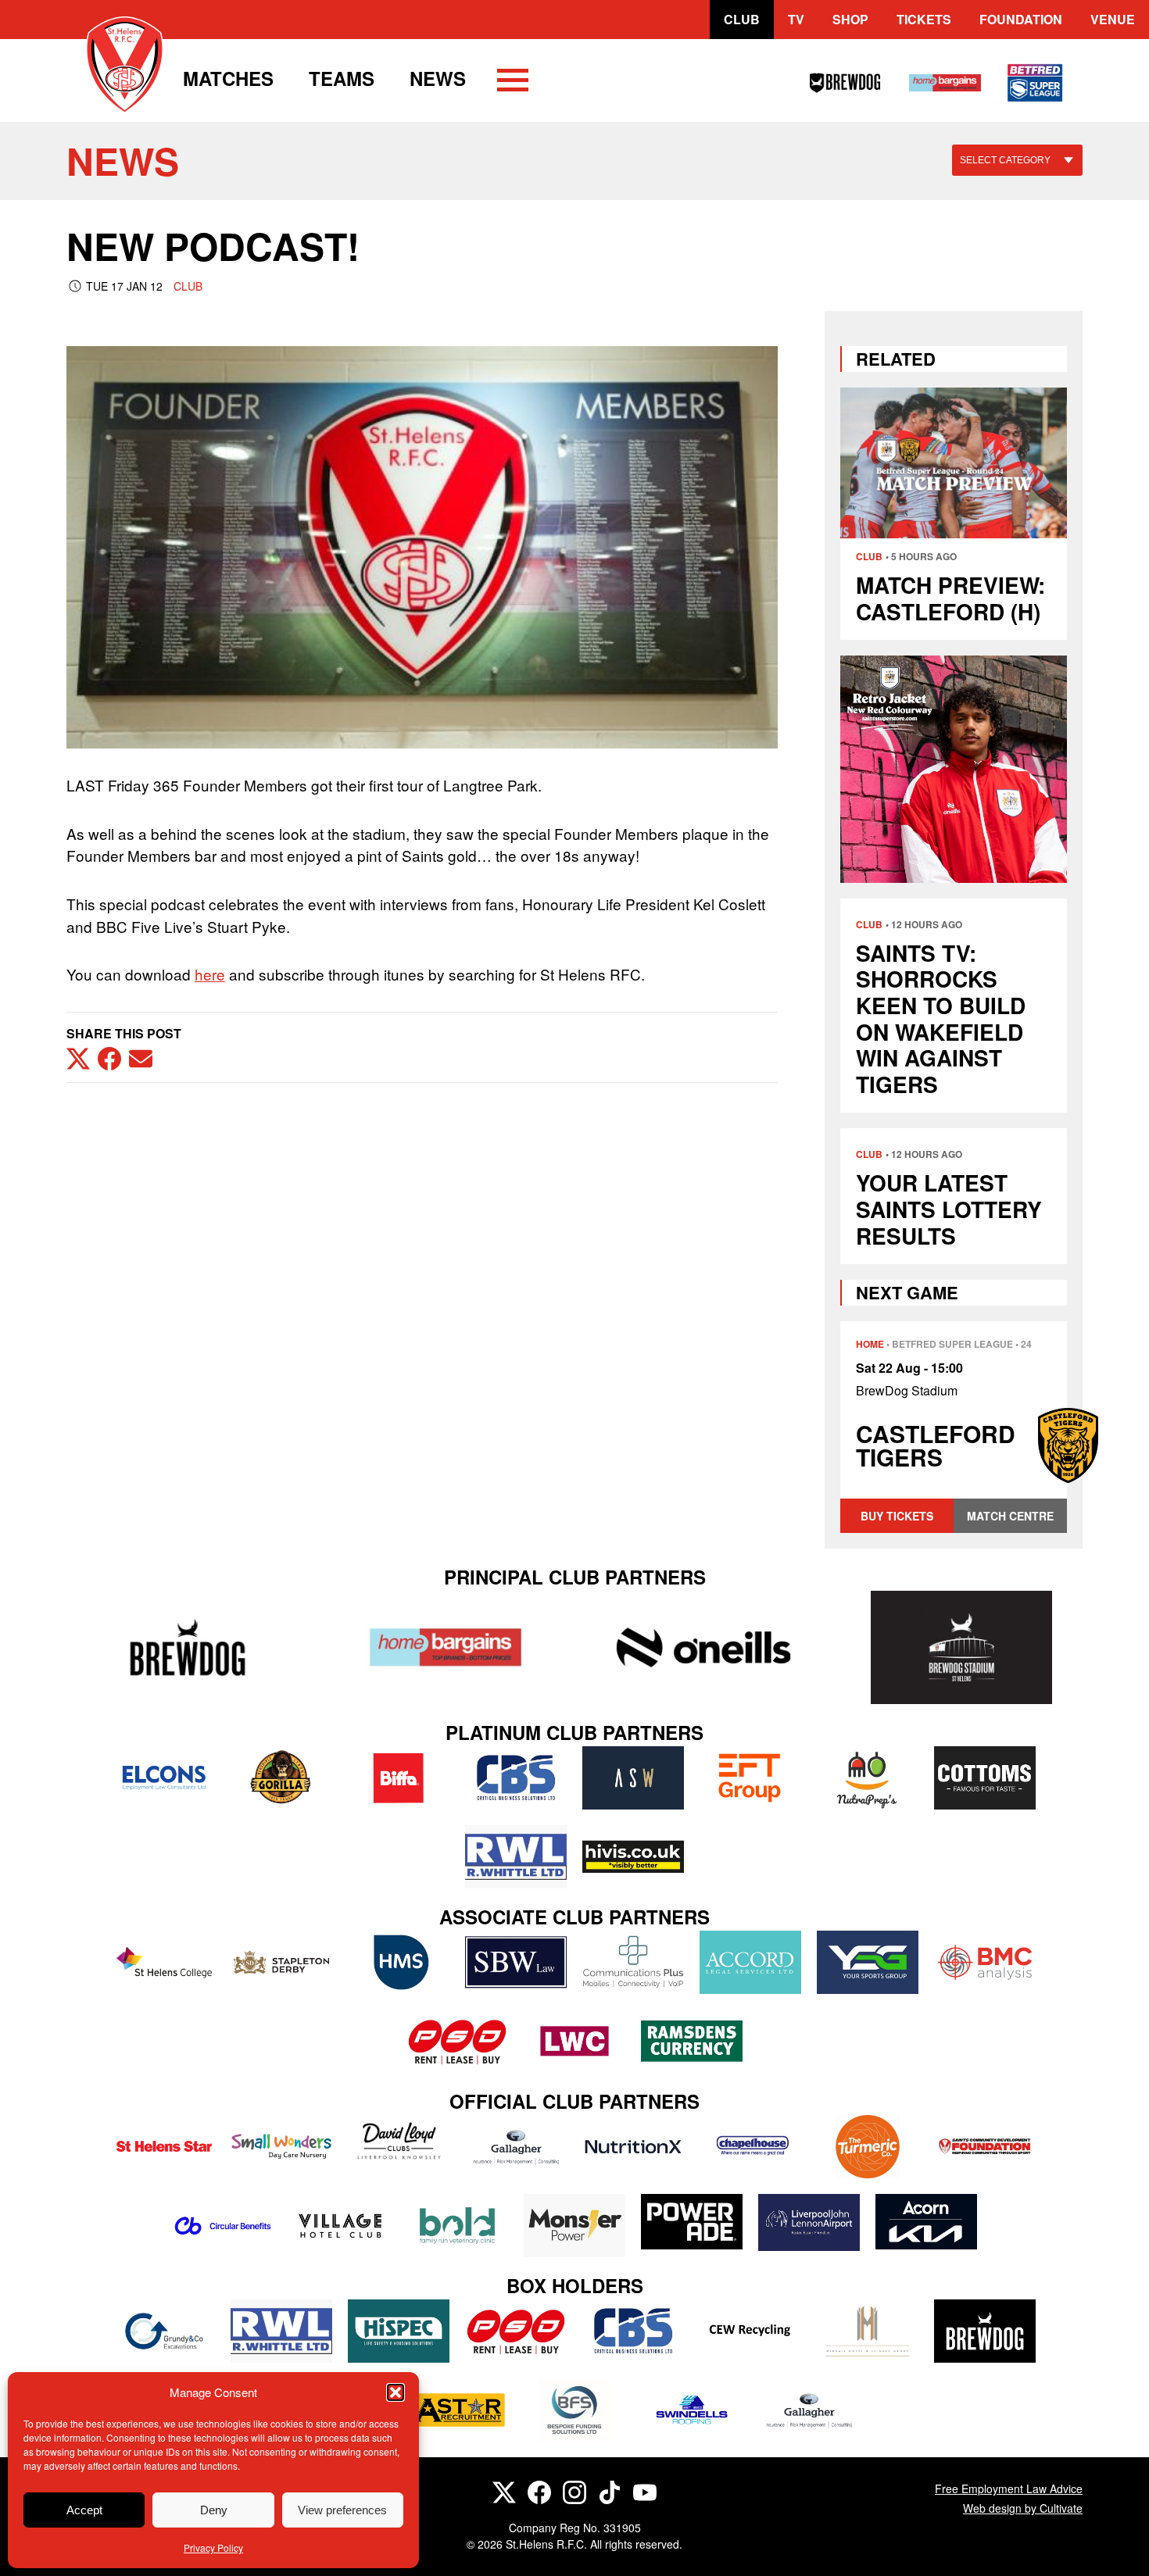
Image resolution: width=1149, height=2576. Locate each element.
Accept (84, 2510)
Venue (1113, 19)
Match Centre (1010, 1516)
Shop (850, 19)
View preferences (342, 2510)
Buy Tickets (897, 1516)
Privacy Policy (213, 2547)
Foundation (1021, 19)
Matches (228, 78)
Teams (342, 78)
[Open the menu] (513, 83)
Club (742, 19)
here (210, 974)
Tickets (924, 19)
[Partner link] (188, 1647)
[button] (396, 2392)
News (438, 78)
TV (796, 19)
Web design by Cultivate (1023, 2508)
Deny (214, 2510)
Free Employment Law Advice (1009, 2488)
